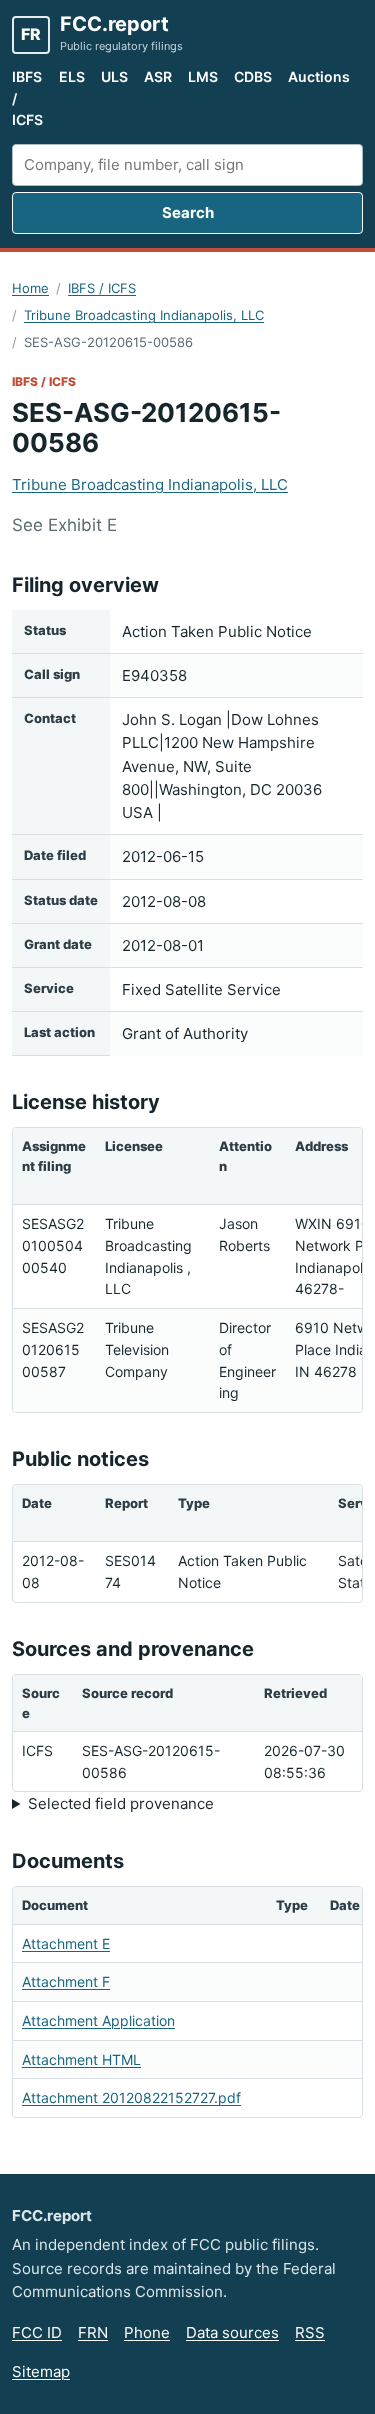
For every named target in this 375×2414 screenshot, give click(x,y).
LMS (203, 76)
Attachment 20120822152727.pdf (131, 2097)
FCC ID (37, 2332)
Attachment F (66, 1981)
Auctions (319, 76)
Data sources (232, 2332)
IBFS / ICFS (27, 98)
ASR (158, 76)
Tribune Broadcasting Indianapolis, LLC (144, 315)
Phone (147, 2332)
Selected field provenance (121, 1803)
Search (188, 212)
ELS (72, 76)
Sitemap (41, 2371)
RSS (310, 2332)
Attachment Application (98, 2020)
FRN (93, 2332)
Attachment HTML (81, 2059)
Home (30, 288)
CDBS (253, 76)
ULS (114, 76)
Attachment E (66, 1943)
